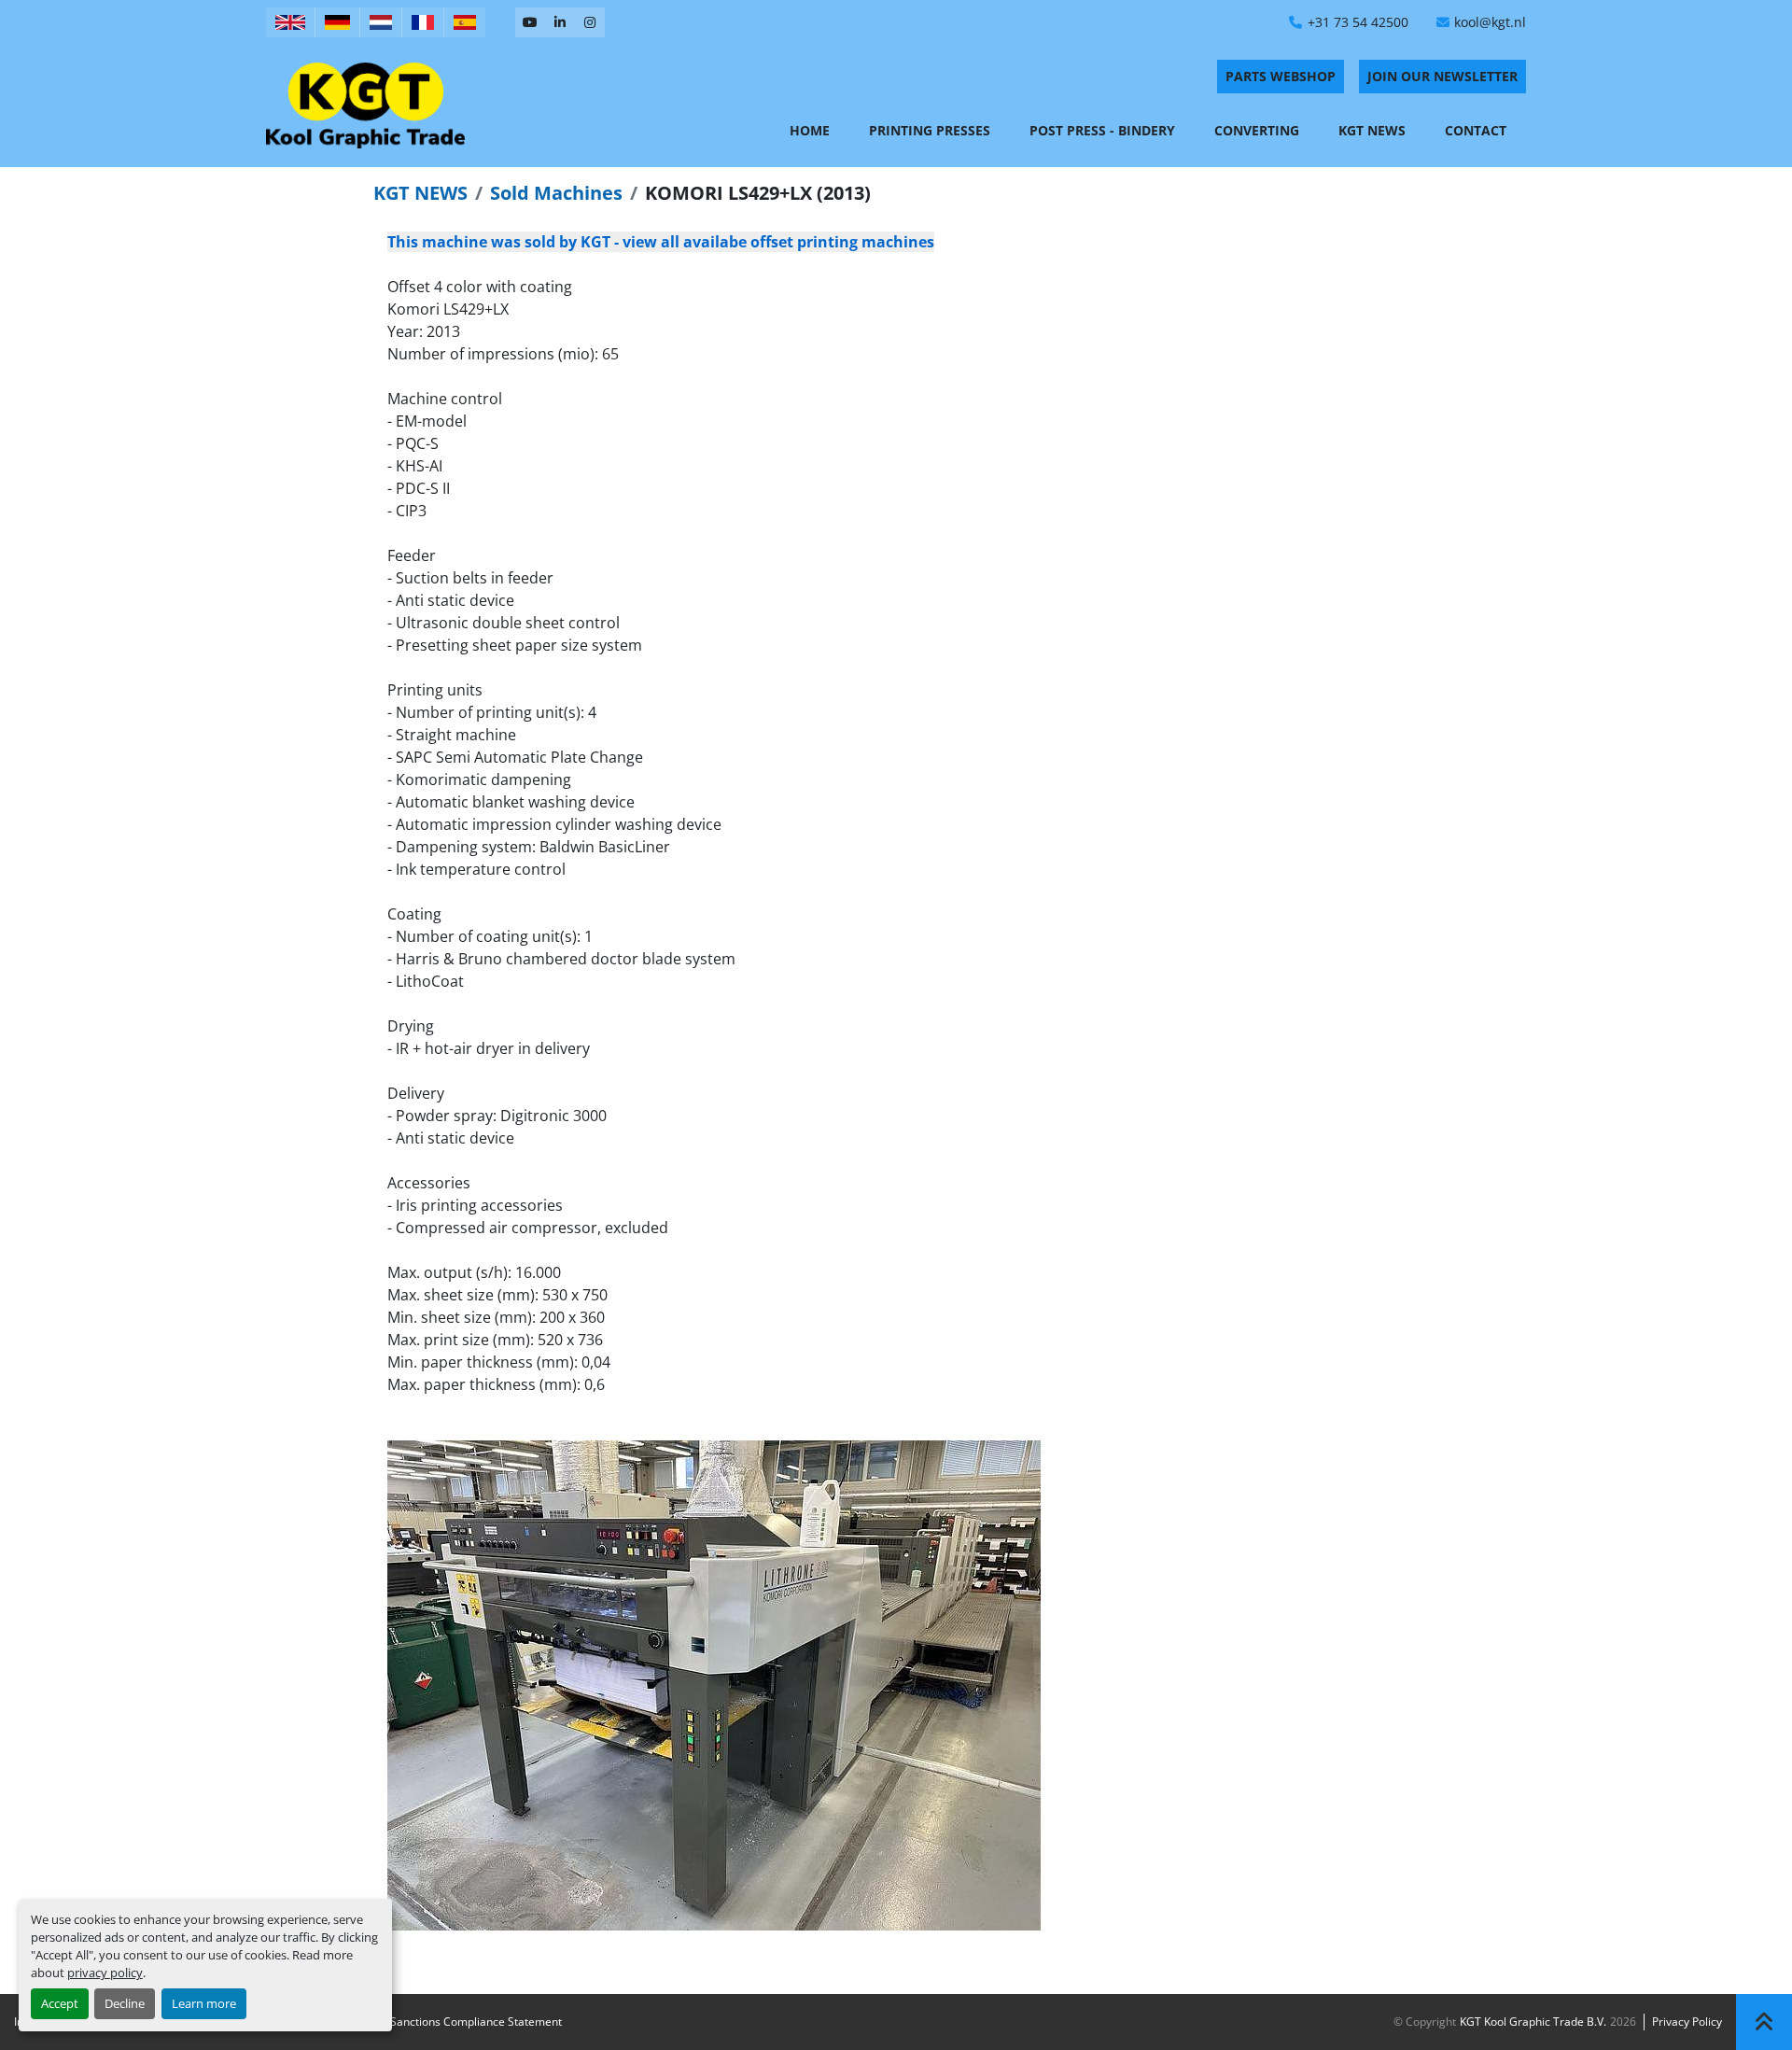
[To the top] (1764, 2022)
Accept (60, 2003)
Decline (125, 2003)
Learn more (204, 2003)
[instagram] (590, 22)
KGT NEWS (420, 193)
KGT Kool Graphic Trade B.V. (1533, 2022)
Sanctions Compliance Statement (476, 2022)
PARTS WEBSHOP (1281, 76)
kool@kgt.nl (1490, 22)
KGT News (1372, 130)
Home (810, 130)
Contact (1476, 130)
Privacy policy (1687, 2022)
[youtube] (530, 22)
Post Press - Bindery (1102, 130)
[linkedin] (560, 22)
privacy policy (105, 1973)
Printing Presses (930, 130)
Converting (1257, 130)
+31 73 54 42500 (1358, 22)
